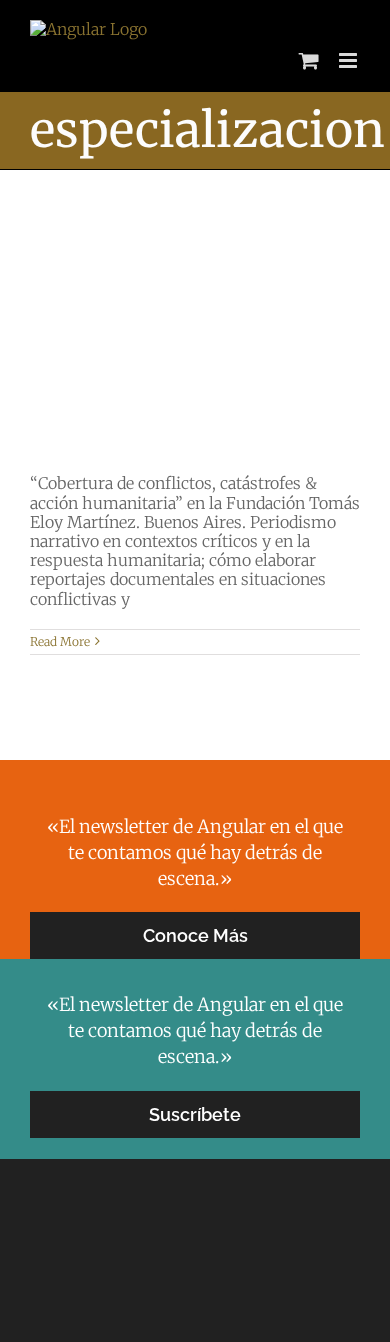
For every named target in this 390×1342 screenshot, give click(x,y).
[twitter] (163, 1285)
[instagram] (227, 1285)
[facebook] (195, 1285)
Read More (60, 641)
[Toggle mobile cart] (309, 60)
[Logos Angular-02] (195, 1202)
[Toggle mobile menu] (349, 60)
